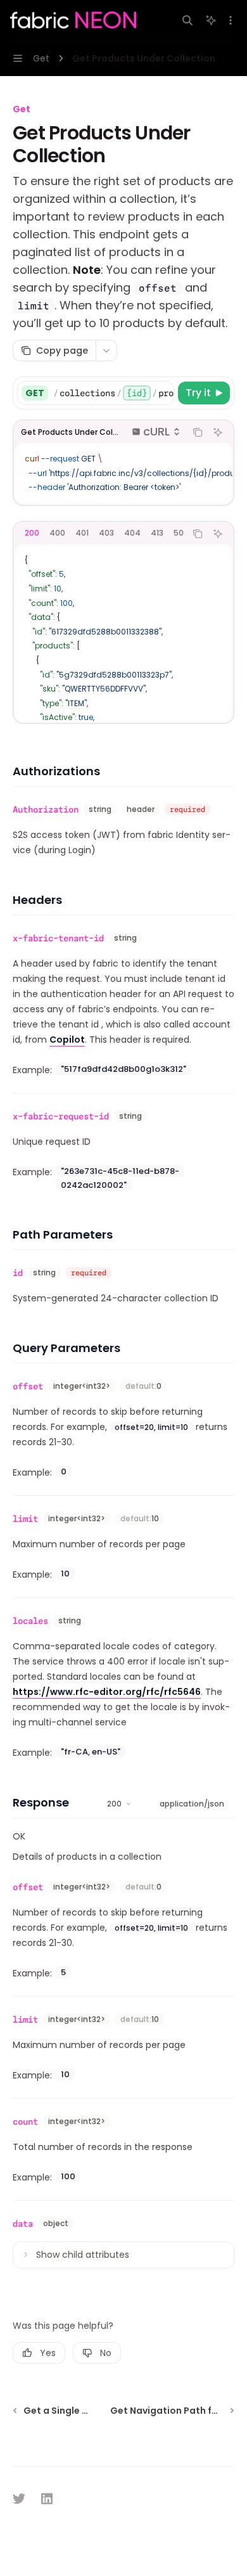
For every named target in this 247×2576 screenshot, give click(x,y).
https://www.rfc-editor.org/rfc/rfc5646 (107, 1692)
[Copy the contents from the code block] (198, 432)
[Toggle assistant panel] (211, 20)
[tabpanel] (123, 633)
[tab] (32, 533)
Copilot (67, 1040)
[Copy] (162, 393)
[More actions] (231, 20)
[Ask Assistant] (218, 432)
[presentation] (113, 393)
